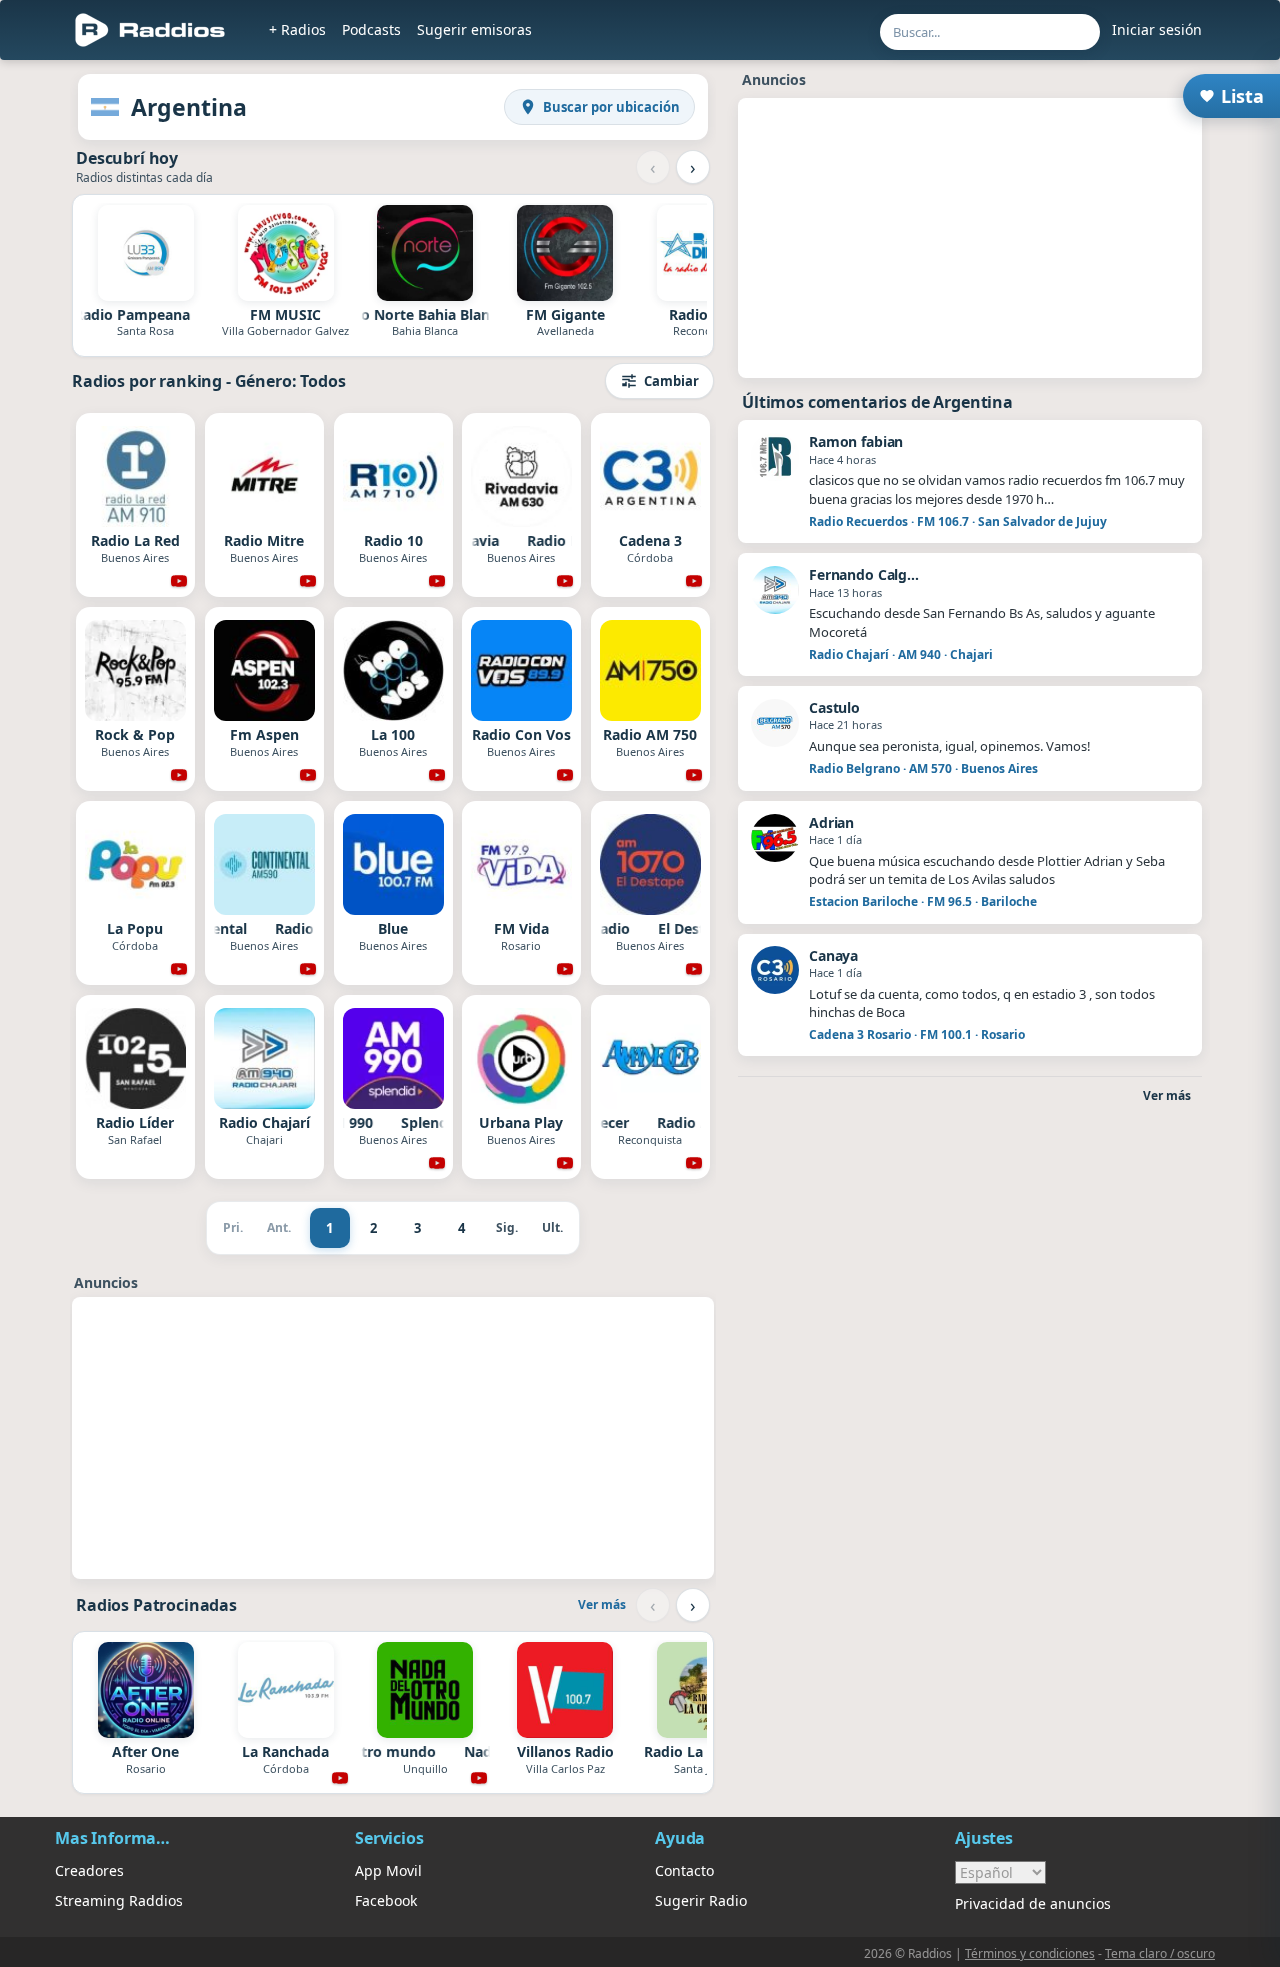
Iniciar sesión (1157, 29)
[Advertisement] (393, 1438)
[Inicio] (150, 30)
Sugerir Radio (701, 1900)
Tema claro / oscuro (1160, 1953)
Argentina (189, 107)
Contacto (684, 1870)
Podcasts (371, 29)
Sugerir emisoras (474, 29)
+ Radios (297, 29)
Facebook (386, 1900)
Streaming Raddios (119, 1900)
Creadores (89, 1870)
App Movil (388, 1870)
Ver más (602, 1604)
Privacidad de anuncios (1033, 1903)
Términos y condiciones (1030, 1953)
